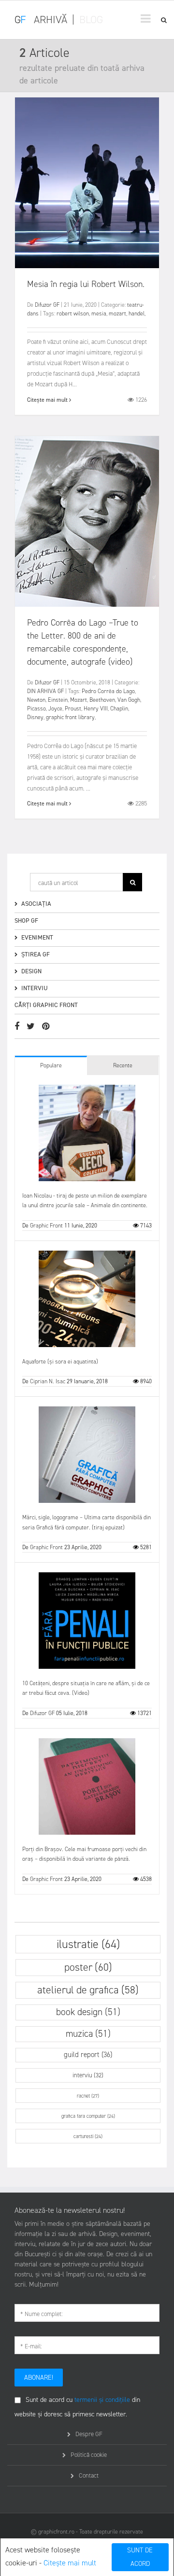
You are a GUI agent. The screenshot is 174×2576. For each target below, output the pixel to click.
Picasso (36, 709)
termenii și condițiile (102, 2400)
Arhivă (51, 20)
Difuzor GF (47, 305)
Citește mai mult (70, 2563)
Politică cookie (89, 2455)
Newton (36, 700)
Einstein (58, 700)
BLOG (91, 20)
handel (137, 313)
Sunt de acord (140, 2557)
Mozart (79, 700)
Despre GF (89, 2434)
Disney (35, 717)
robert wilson (73, 313)
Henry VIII (96, 709)
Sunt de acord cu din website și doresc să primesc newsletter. (77, 2407)
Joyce (55, 709)
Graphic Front (46, 1226)
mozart (117, 313)
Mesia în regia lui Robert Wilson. (86, 284)
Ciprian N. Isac (48, 1381)
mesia (99, 313)
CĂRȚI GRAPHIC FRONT (46, 1005)
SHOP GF (26, 920)
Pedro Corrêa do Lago (108, 691)
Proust (73, 709)
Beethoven (102, 700)
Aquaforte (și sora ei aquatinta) (60, 1362)
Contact (89, 2475)
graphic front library (70, 717)
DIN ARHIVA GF (45, 691)
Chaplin (119, 709)
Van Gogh (129, 700)
